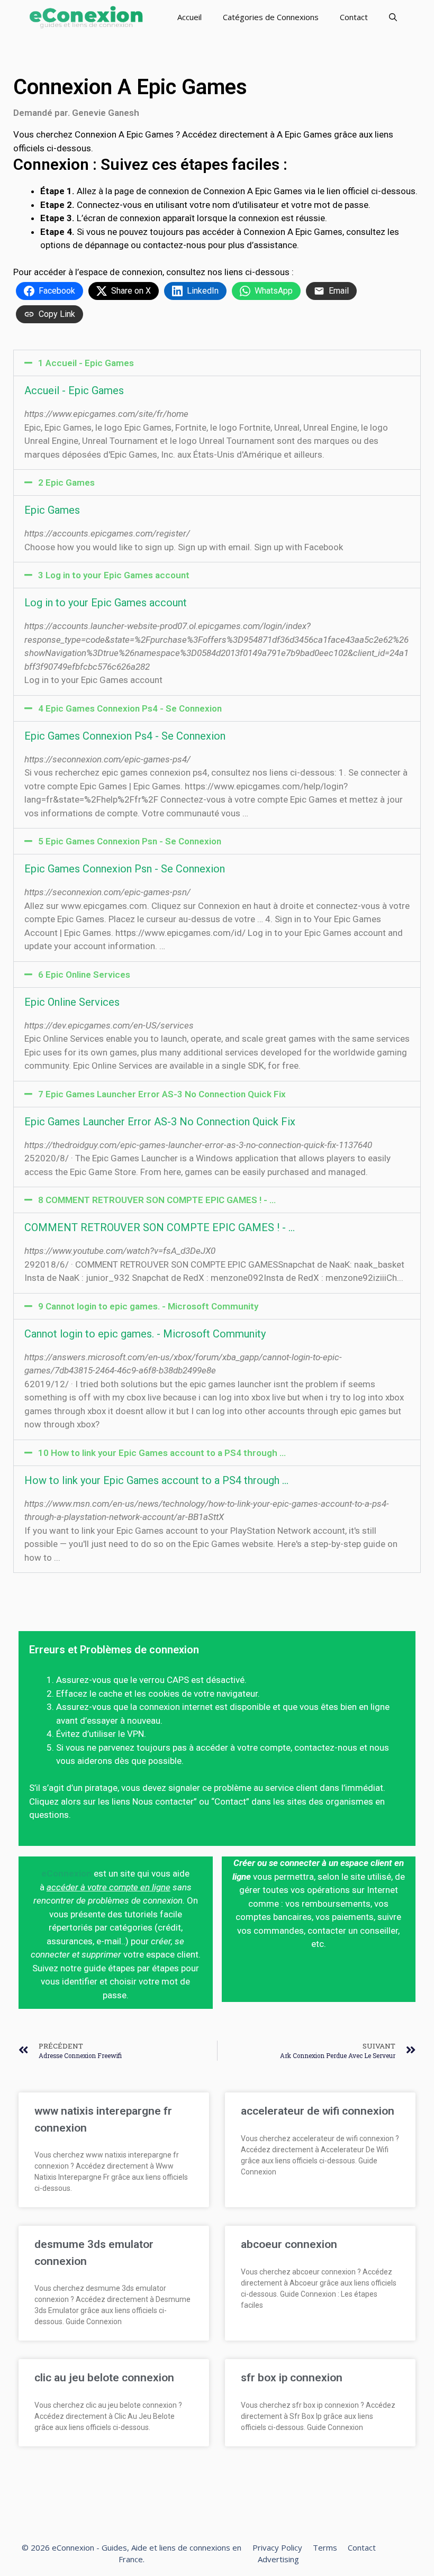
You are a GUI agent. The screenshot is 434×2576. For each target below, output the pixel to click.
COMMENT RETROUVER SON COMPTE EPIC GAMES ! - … (160, 1227)
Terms (325, 2547)
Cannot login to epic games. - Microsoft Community (145, 1334)
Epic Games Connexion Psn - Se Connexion (125, 869)
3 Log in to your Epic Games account (114, 575)
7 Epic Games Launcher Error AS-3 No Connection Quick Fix (162, 1094)
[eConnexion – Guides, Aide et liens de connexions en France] (86, 17)
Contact (354, 17)
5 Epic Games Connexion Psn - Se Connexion (130, 841)
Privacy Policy (277, 2547)
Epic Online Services (72, 1002)
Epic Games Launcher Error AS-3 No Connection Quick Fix (160, 1122)
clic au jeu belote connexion (104, 2378)
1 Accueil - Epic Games (86, 363)
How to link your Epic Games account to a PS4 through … (156, 1480)
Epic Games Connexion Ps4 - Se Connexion (125, 736)
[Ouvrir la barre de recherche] (393, 17)
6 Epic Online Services (84, 975)
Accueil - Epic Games (74, 390)
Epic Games (52, 510)
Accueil (189, 17)
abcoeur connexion (289, 2244)
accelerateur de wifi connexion (318, 2111)
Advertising (278, 2559)
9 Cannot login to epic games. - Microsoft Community (148, 1306)
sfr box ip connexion (292, 2378)
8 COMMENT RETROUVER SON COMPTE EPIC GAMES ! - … (157, 1200)
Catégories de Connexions (271, 17)
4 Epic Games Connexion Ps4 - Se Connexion (130, 708)
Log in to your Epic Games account (106, 603)
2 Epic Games (66, 483)
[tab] (217, 363)
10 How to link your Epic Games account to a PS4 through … (162, 1453)
